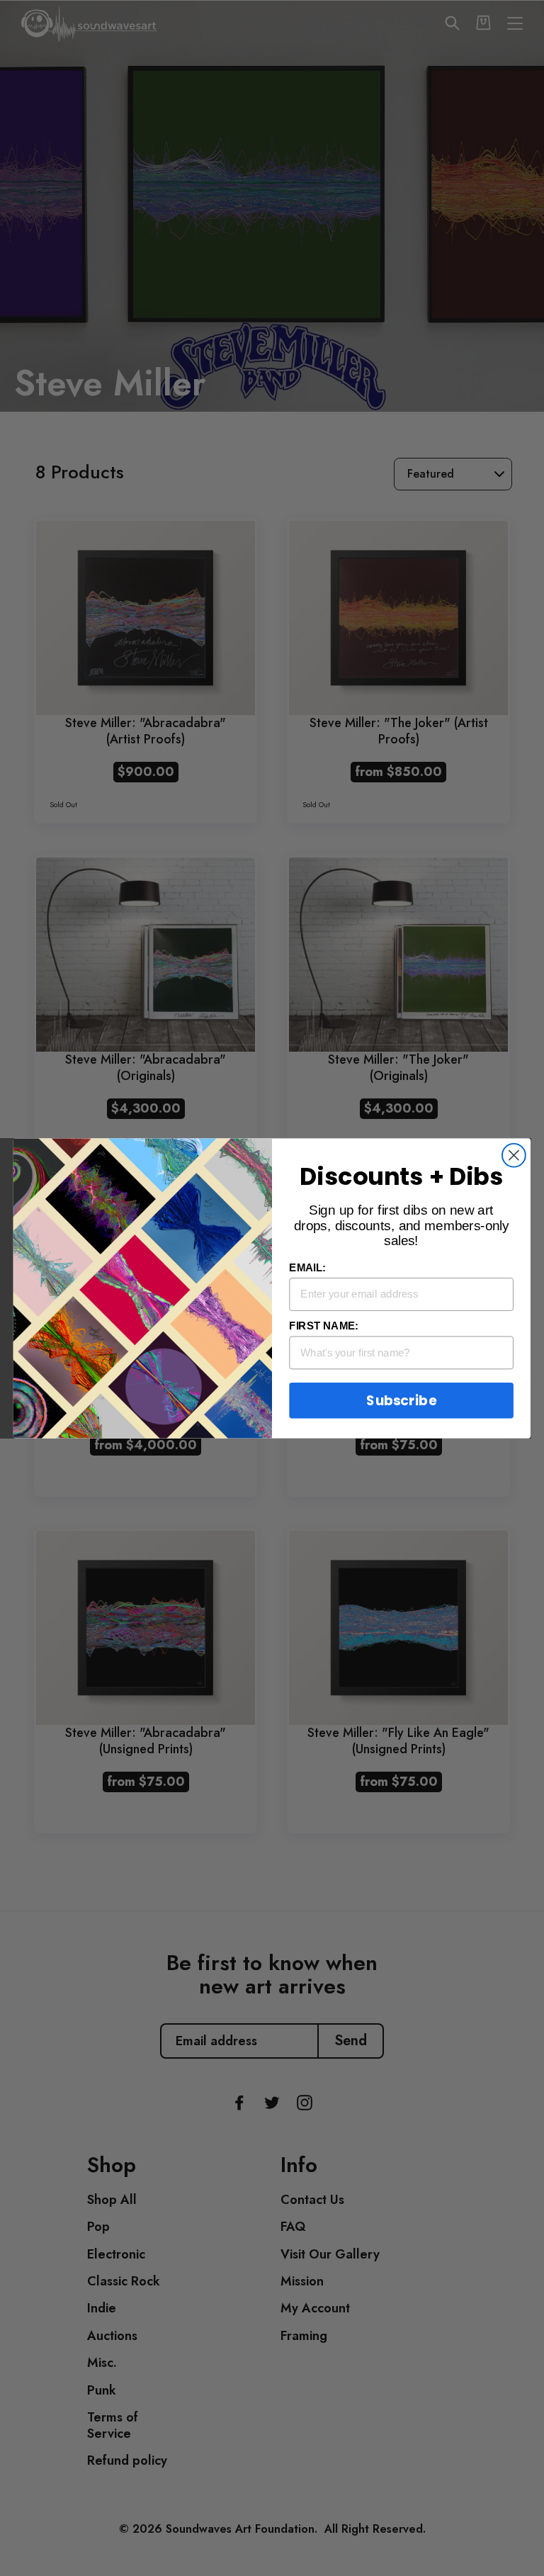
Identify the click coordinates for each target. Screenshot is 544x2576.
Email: (307, 1267)
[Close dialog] (514, 1155)
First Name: (323, 1325)
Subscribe (401, 1400)
